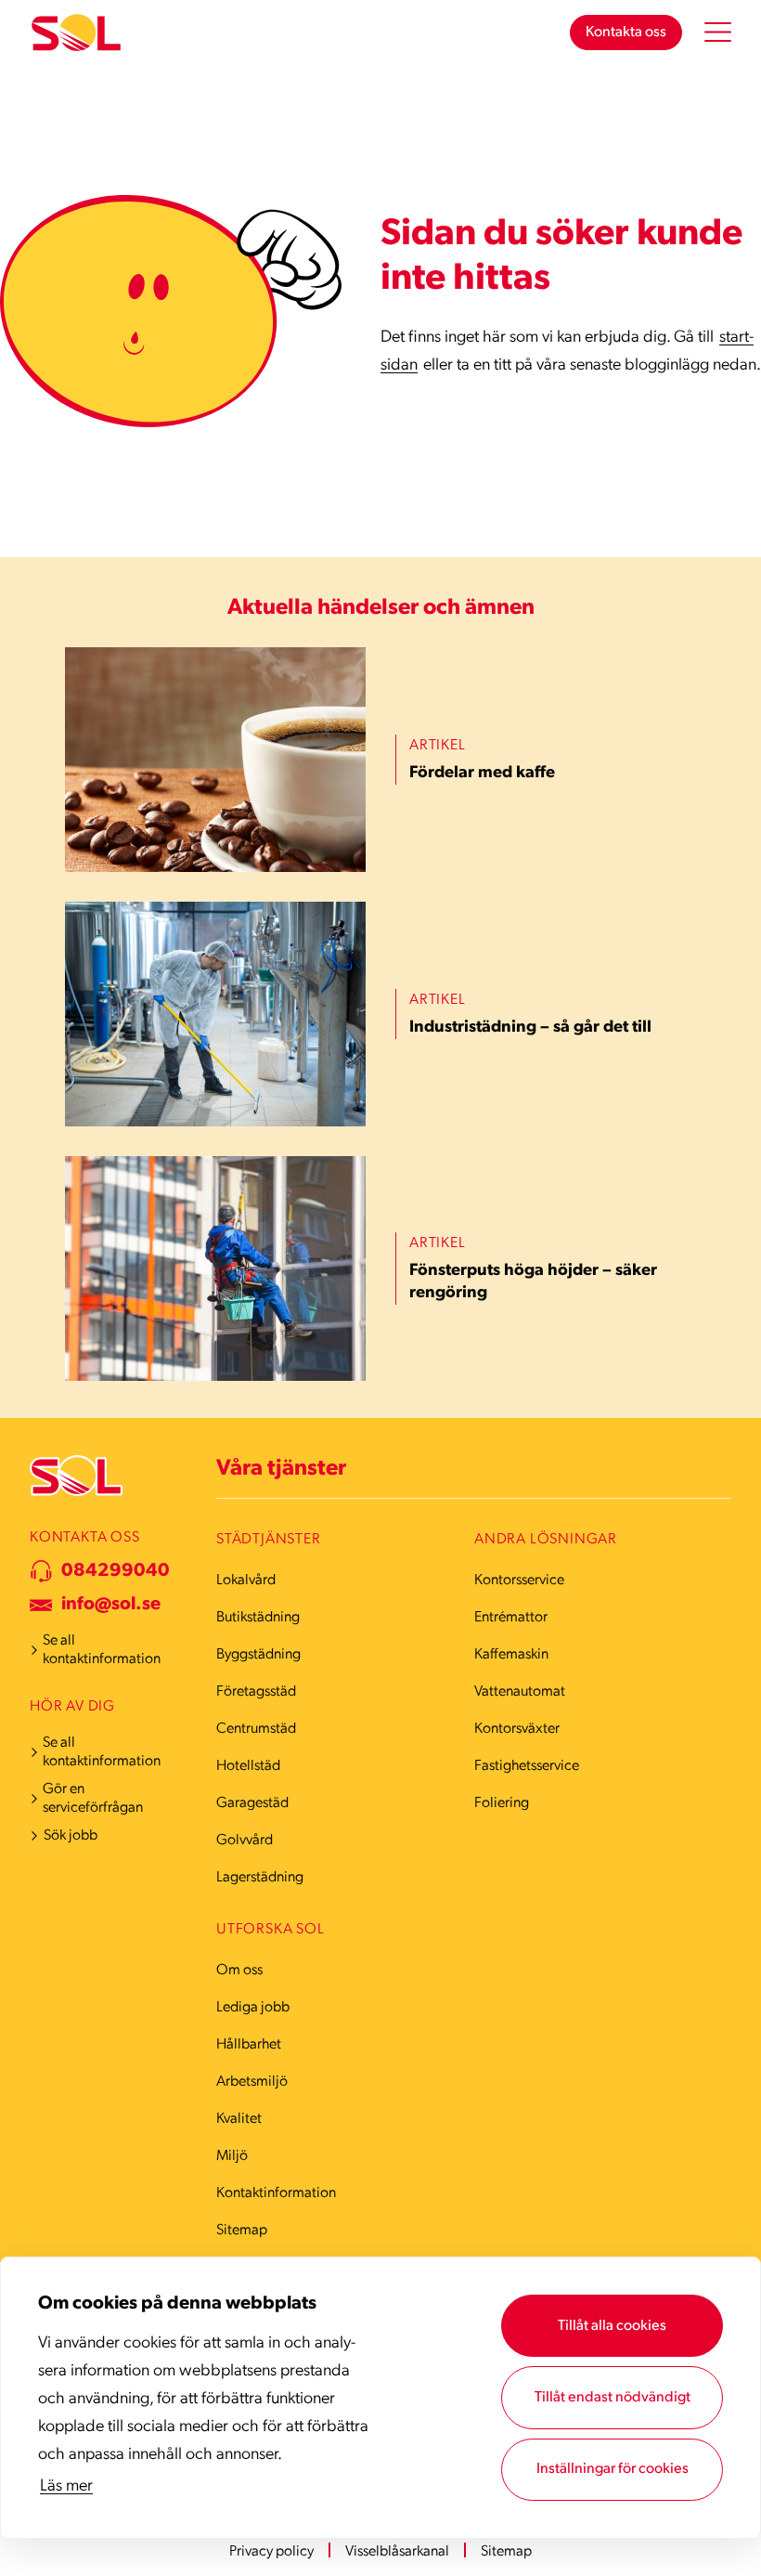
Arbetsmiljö (252, 2082)
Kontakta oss (626, 33)
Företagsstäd (256, 1692)
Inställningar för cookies (613, 2469)
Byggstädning (258, 1655)
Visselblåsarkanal (397, 2552)
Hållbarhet (249, 2045)
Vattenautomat (520, 1692)
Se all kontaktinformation (102, 1650)
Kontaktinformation (276, 2193)
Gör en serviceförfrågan (93, 1799)
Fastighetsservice (527, 1766)
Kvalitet (239, 2119)
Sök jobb (71, 1836)
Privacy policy (271, 2552)
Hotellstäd (248, 1766)
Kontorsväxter (517, 1729)
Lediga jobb (253, 2008)
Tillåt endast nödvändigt (613, 2398)
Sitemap (242, 2231)
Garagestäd (252, 1803)
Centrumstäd (256, 1729)
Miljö (232, 2156)
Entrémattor (511, 1618)
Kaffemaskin (511, 1655)
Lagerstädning (260, 1878)
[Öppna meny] (718, 33)
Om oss (239, 1971)
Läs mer (66, 2487)
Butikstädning (258, 1618)
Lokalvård (246, 1581)
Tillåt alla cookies (612, 2326)
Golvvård (245, 1841)
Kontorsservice (519, 1581)
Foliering (502, 1803)
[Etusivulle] (76, 33)
